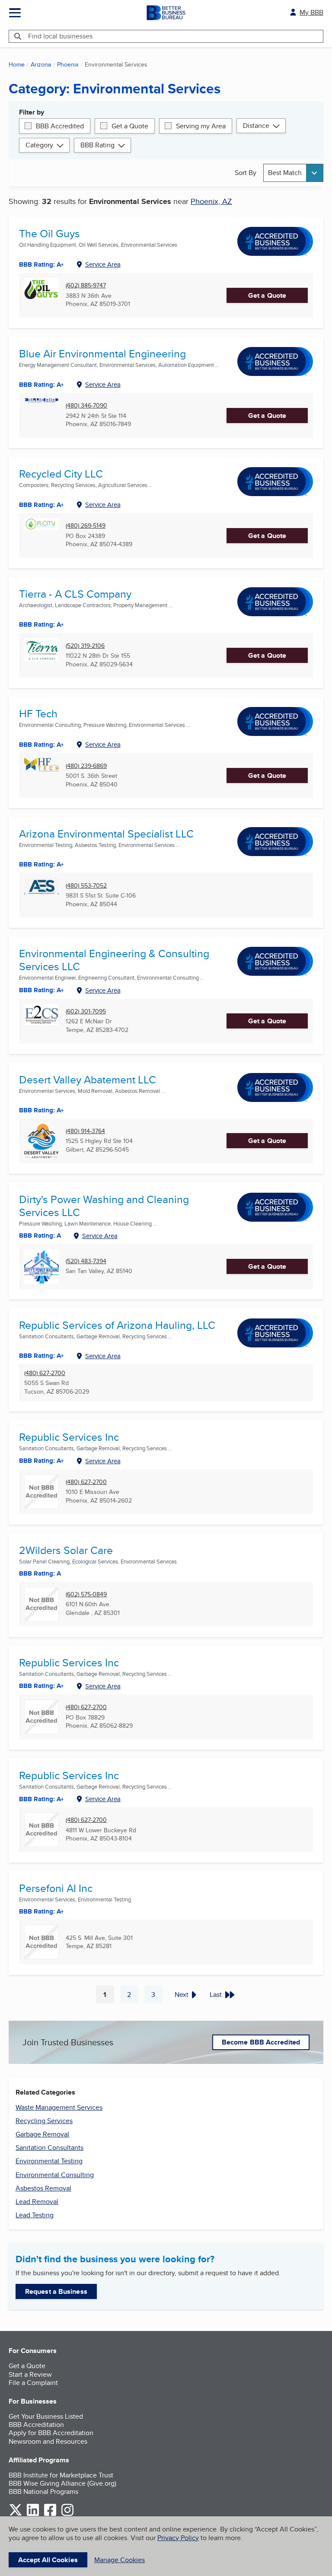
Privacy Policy (178, 2538)
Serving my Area (201, 126)
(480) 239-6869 (86, 766)
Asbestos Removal (43, 2188)
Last (216, 1995)
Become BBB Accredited (261, 2042)
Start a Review (30, 2374)
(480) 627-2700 (45, 1373)
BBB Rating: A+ (41, 1356)
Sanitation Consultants (49, 2148)
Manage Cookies (120, 2560)
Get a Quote (130, 126)
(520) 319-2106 (85, 646)
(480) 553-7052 (86, 886)
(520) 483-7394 (86, 1261)
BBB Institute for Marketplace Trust (61, 2475)
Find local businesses (60, 36)
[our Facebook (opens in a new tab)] (50, 2514)
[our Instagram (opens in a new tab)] (67, 2514)
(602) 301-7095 (86, 1011)
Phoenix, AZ (211, 201)
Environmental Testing (49, 2161)
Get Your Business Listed (46, 2416)
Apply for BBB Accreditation (51, 2433)
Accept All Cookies (48, 2560)
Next (182, 1995)
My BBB (311, 12)
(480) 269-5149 (86, 526)
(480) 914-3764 (85, 1131)
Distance (256, 126)
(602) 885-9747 (86, 285)
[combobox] (293, 173)
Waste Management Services (59, 2107)
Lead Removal (37, 2202)
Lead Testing (35, 2215)
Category (39, 145)
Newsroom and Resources (48, 2441)
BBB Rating (97, 145)
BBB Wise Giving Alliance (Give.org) (62, 2483)
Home (17, 64)
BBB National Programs (43, 2492)
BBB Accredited (60, 126)
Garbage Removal (42, 2134)
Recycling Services (44, 2121)
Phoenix (68, 64)
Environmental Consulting (55, 2175)
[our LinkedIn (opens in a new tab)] (33, 2514)
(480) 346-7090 (86, 406)
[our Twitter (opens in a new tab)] (16, 2514)
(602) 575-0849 (86, 1594)
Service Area (103, 264)
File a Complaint (33, 2383)
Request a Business (56, 2291)
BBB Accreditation (36, 2425)
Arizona (41, 64)
